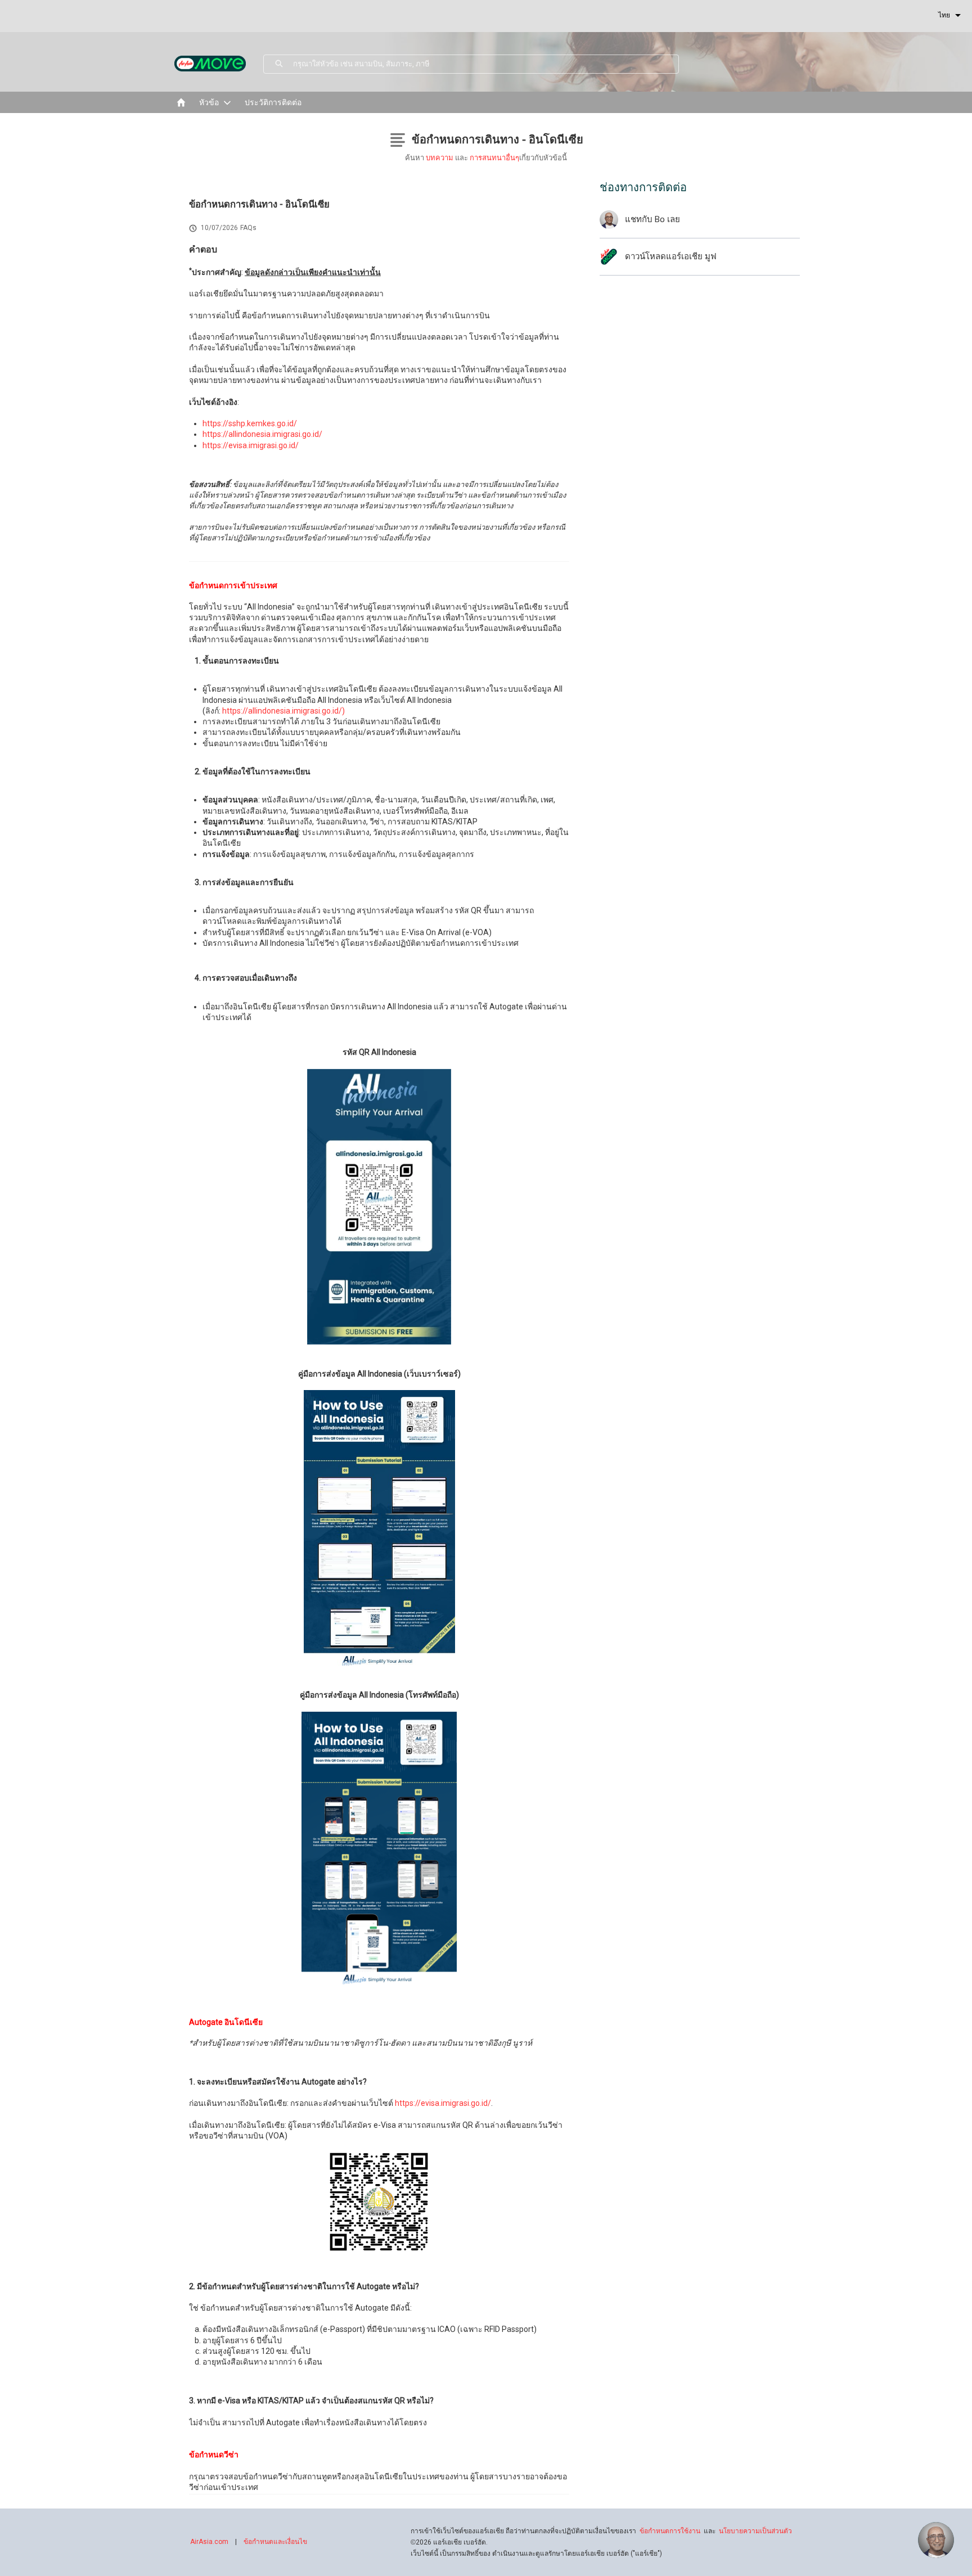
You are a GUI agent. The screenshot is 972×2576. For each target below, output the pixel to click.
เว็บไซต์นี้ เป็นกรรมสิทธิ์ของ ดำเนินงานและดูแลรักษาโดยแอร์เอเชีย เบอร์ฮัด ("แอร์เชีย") (536, 2554)
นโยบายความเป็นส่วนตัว (755, 2531)
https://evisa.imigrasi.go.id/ (251, 445)
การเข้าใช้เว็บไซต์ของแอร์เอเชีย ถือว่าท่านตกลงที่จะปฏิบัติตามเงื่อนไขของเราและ (601, 2531)
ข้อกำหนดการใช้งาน (670, 2531)
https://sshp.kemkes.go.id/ (250, 423)
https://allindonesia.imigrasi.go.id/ (262, 434)
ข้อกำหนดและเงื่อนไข (275, 2542)
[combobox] (486, 64)
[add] (936, 2540)
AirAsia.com (209, 2542)
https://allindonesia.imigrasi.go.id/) (283, 711)
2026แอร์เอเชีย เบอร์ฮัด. (449, 2542)
